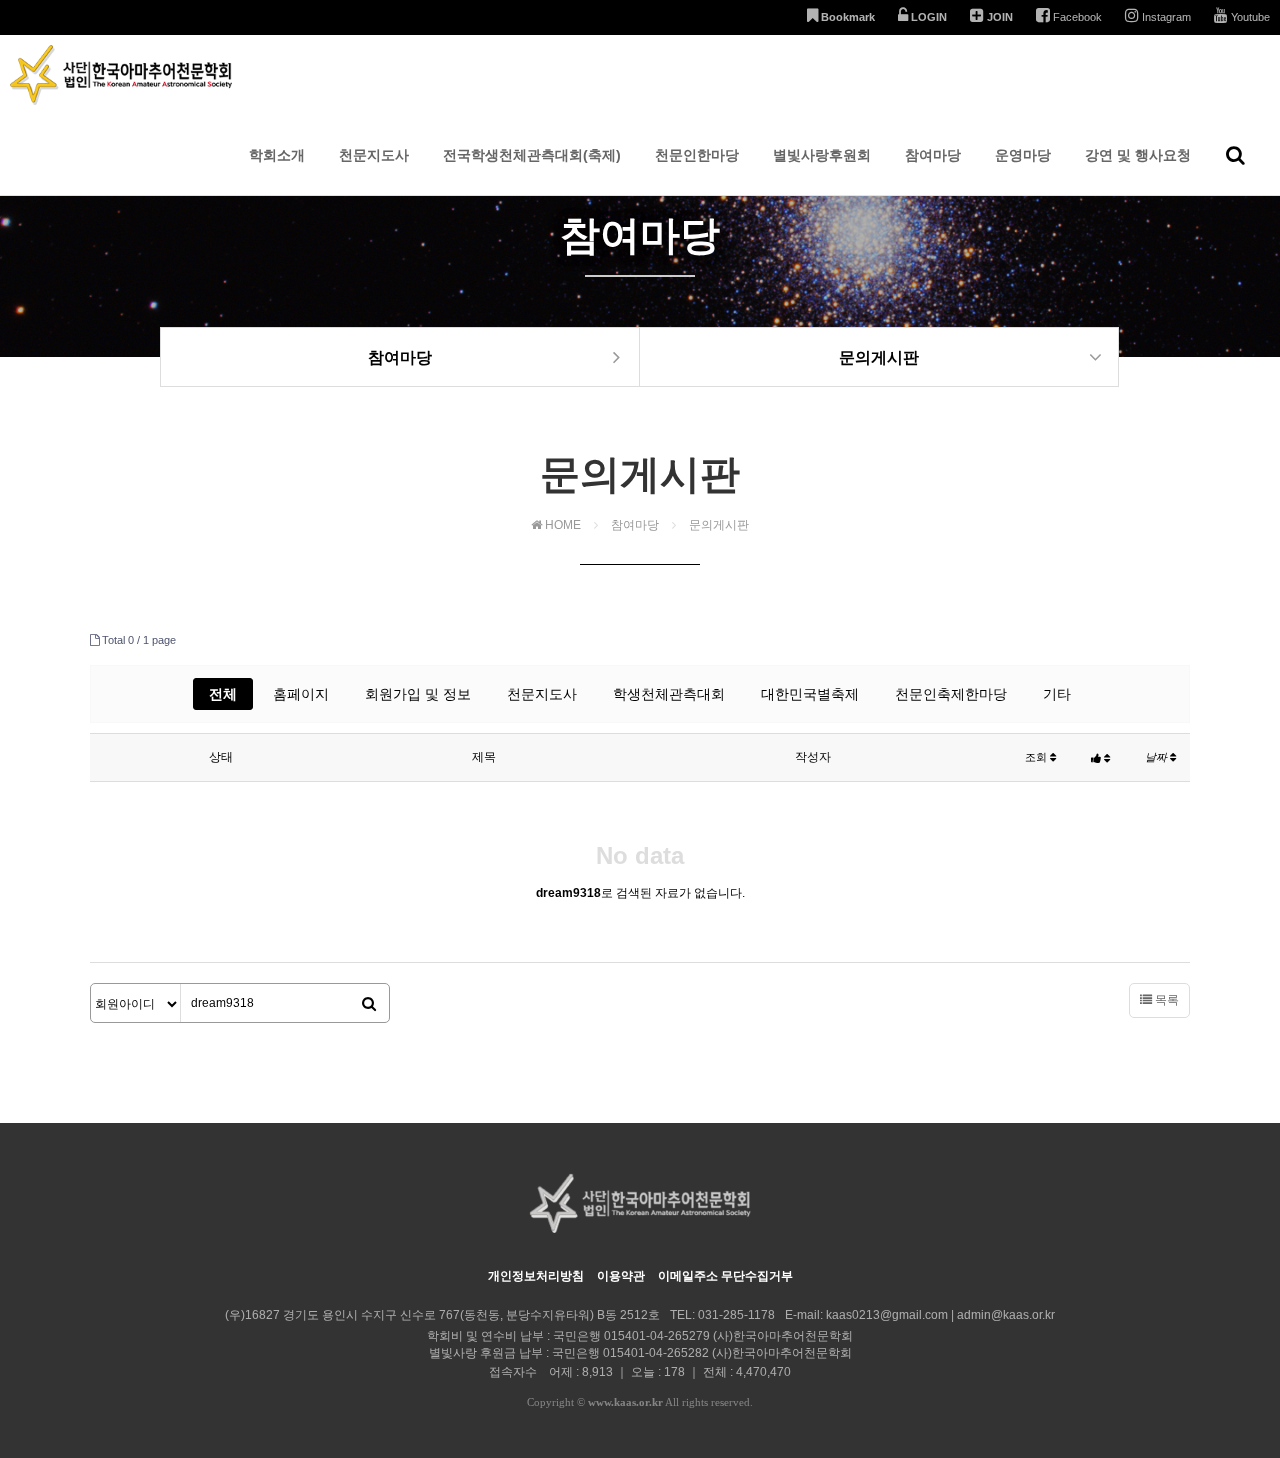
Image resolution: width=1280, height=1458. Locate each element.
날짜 (1157, 757)
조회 (1037, 757)
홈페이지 (301, 694)
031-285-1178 (736, 1315)
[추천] (1100, 758)
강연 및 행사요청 (1138, 155)
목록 (1165, 1000)
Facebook (1076, 17)
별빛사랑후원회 (822, 155)
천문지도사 (374, 155)
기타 (1057, 694)
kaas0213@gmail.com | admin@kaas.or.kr (940, 1315)
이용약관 (621, 1276)
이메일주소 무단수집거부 (725, 1276)
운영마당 (1023, 155)
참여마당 (933, 155)
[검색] (369, 1004)
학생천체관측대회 (669, 694)
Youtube (1249, 17)
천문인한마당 (697, 155)
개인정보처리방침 (536, 1276)
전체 (223, 694)
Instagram (1165, 17)
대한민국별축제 (810, 694)
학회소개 (277, 155)
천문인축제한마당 (951, 694)
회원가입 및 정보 (418, 694)
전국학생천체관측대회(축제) (532, 155)
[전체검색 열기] (1235, 155)
